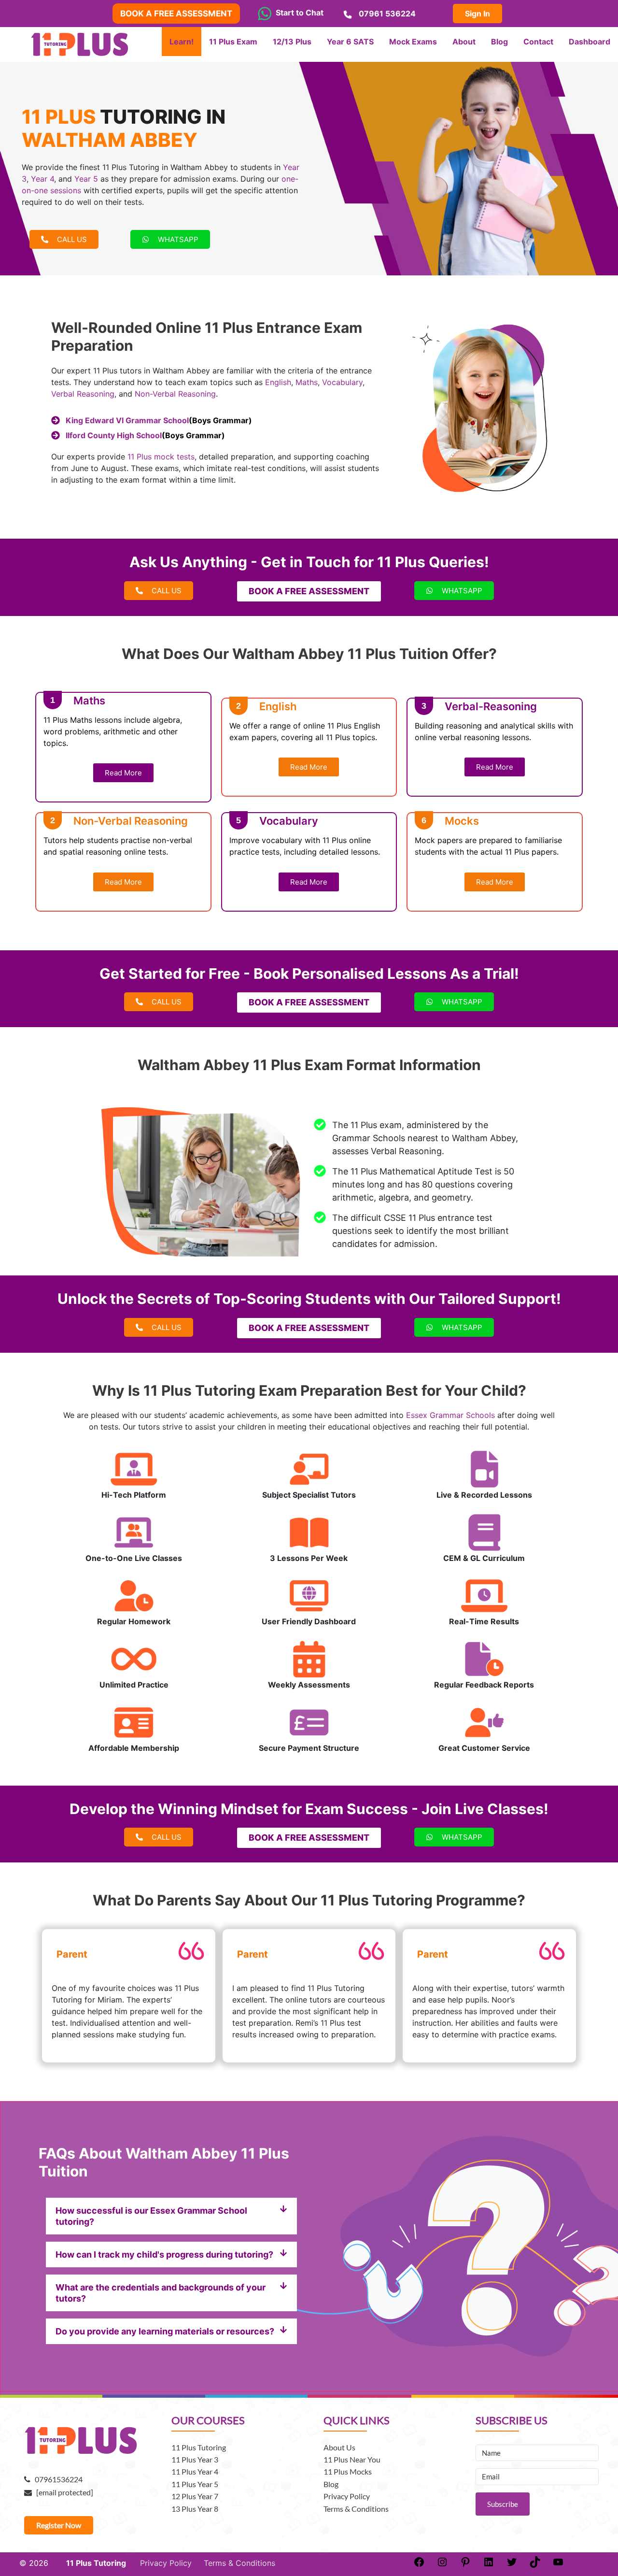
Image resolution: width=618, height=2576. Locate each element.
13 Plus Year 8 (195, 2509)
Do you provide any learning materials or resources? (165, 2331)
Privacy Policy (347, 2496)
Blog (331, 2484)
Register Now (59, 2525)
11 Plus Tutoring (199, 2447)
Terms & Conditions (356, 2509)
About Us (339, 2447)
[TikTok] (535, 2565)
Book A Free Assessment (176, 14)
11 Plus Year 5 (195, 2484)
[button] (171, 2216)
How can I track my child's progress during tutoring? (164, 2254)
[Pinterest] (465, 2565)
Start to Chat (298, 13)
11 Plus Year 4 (195, 2471)
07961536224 (56, 2479)
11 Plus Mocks (348, 2471)
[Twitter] (512, 2565)
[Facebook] (419, 2565)
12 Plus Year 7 (195, 2496)
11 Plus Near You (352, 2459)
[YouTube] (558, 2565)
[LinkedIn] (489, 2565)
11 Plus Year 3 (195, 2459)
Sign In (478, 14)
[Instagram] (442, 2565)
